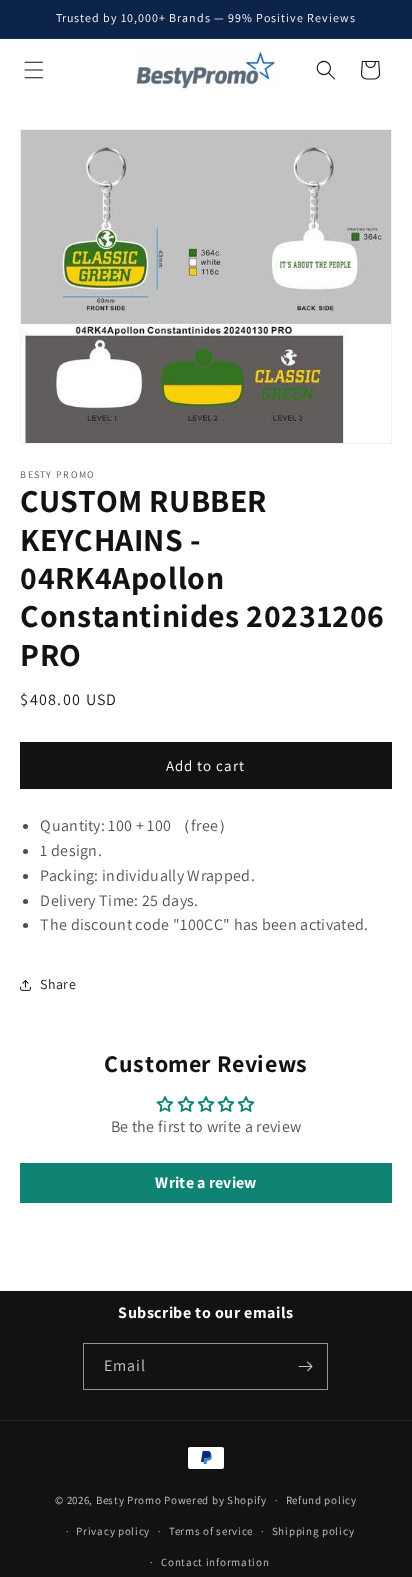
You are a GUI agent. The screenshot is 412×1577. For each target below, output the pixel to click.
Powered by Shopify (215, 1500)
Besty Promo (129, 1500)
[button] (34, 70)
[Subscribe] (305, 1366)
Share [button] (58, 984)
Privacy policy (113, 1531)
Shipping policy (313, 1531)
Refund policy (321, 1500)
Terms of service (211, 1531)
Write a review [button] (205, 1182)
